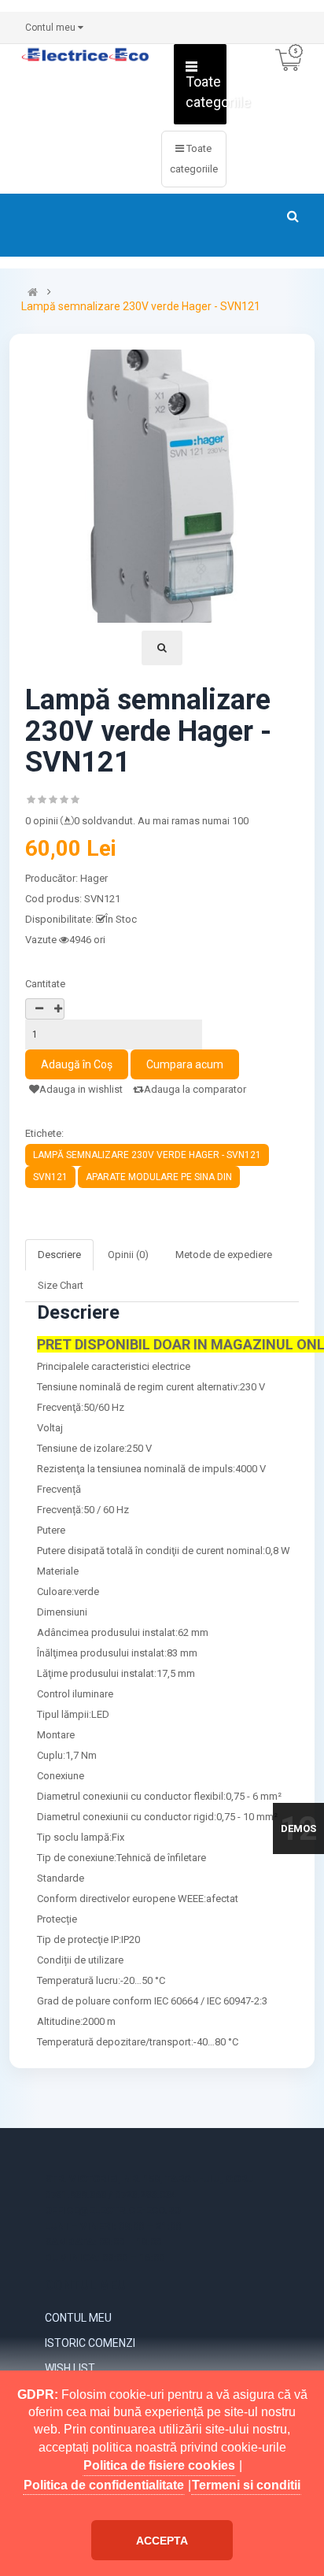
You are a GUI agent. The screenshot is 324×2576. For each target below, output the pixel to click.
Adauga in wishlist (81, 1089)
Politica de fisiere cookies (159, 2465)
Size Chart (61, 1285)
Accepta (162, 2541)
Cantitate (45, 984)
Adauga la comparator (195, 1089)
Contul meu (78, 2318)
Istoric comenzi (90, 2343)
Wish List (70, 2368)
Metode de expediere (224, 1255)
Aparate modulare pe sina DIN (159, 1177)
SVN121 (50, 1177)
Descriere (59, 1255)
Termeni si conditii (246, 2485)
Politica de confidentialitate (104, 2485)
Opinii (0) (128, 1255)
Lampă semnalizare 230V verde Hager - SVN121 (141, 307)
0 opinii (42, 821)
